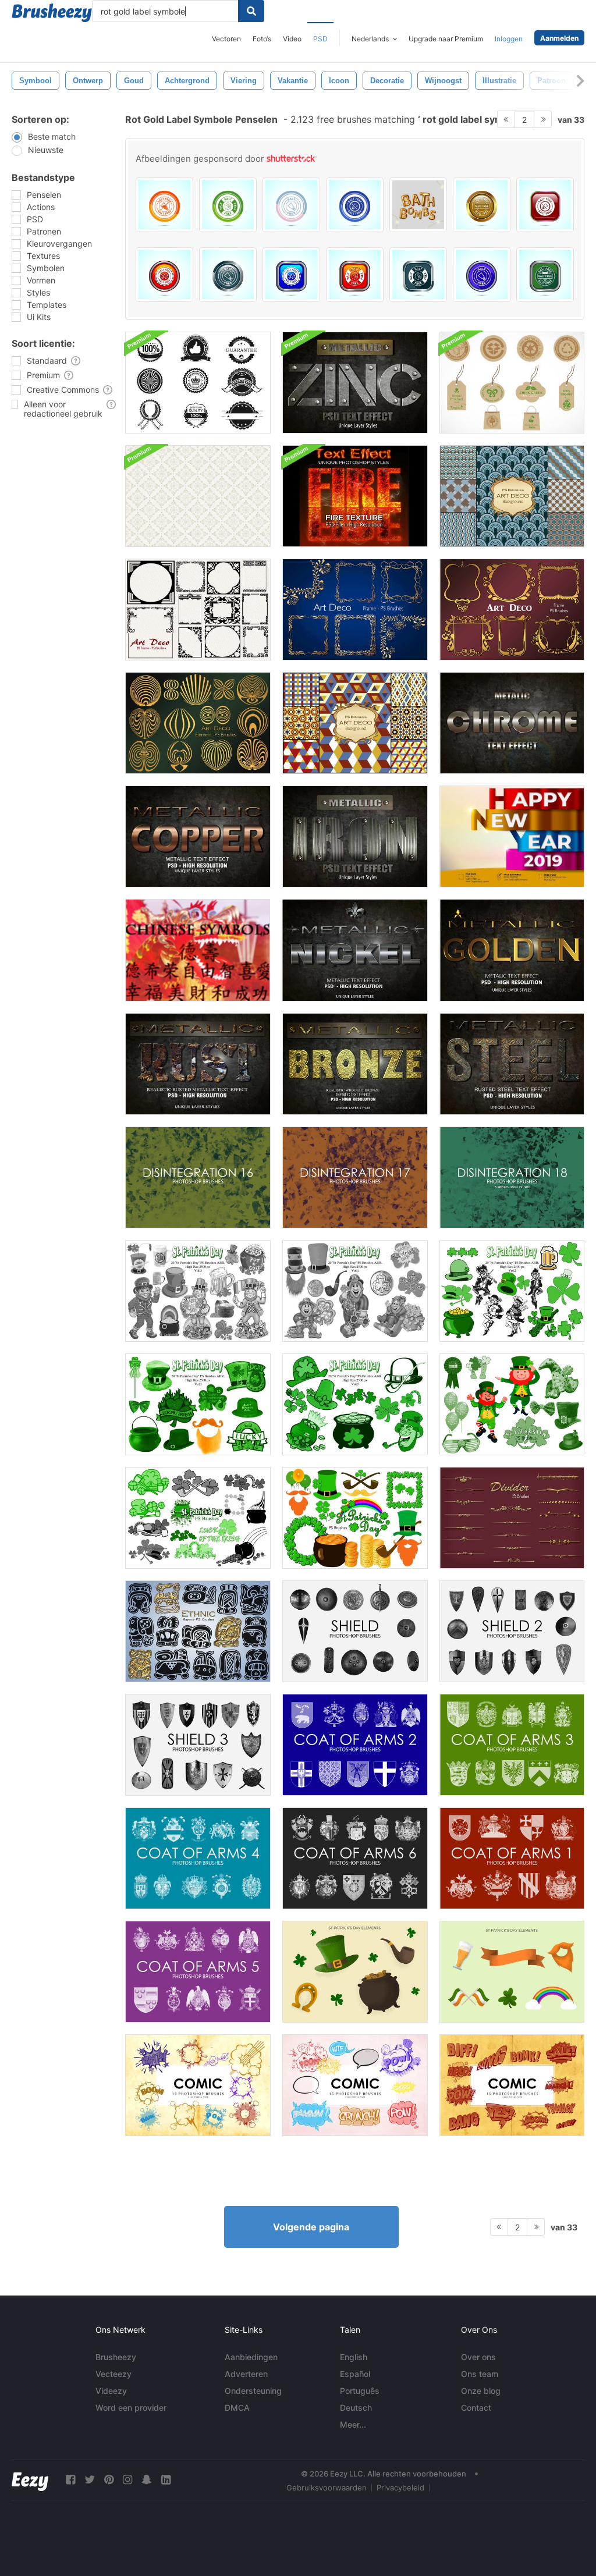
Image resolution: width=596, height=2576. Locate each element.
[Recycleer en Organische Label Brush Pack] (512, 383)
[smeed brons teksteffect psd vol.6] (355, 1064)
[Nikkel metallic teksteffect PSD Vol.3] (355, 950)
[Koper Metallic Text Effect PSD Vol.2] (198, 836)
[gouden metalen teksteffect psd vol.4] (512, 950)
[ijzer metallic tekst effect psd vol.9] (355, 836)
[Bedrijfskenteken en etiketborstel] (198, 383)
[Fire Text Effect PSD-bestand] (355, 496)
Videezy (111, 2391)
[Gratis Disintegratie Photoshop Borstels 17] (355, 1177)
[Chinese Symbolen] (198, 950)
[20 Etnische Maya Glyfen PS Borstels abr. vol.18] (198, 1631)
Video (292, 39)
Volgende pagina (311, 2227)
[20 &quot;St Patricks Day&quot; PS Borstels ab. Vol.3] (198, 1291)
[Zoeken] (251, 11)
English (354, 2357)
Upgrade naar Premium (446, 39)
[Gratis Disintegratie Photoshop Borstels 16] (198, 1177)
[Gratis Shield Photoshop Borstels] (355, 1631)
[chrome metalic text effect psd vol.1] (512, 723)
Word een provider (131, 2408)
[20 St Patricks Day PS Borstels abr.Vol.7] (198, 1518)
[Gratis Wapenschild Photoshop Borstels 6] (355, 1858)
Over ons (478, 2357)
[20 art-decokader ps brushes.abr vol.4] (512, 610)
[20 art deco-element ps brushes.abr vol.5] (198, 723)
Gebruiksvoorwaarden (327, 2488)
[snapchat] (147, 2480)
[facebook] (70, 2480)
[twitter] (90, 2480)
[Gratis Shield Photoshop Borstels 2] (512, 1631)
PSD (320, 39)
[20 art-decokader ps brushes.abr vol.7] (198, 610)
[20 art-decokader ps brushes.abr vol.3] (355, 610)
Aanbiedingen (251, 2357)
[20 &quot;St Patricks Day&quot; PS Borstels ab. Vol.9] (355, 1518)
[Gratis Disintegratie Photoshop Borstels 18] (512, 1177)
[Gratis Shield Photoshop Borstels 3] (198, 1745)
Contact (476, 2408)
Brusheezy (116, 2357)
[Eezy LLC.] (30, 2480)
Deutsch (356, 2408)
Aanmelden (559, 38)
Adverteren (246, 2374)
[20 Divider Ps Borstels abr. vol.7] (512, 1518)
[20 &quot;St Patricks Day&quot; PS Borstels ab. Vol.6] (512, 1404)
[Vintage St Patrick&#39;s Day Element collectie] (355, 1972)
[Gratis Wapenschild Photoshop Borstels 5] (198, 1972)
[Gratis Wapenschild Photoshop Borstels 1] (512, 1858)
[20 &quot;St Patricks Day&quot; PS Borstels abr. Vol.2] (512, 1291)
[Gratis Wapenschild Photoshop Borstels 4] (198, 1858)
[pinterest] (109, 2480)
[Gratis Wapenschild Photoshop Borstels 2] (355, 1745)
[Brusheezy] (52, 13)
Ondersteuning (253, 2391)
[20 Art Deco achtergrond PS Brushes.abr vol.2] (512, 496)
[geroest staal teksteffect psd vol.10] (512, 1064)
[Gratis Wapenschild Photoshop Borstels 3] (512, 1745)
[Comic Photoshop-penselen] (198, 2085)
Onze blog (481, 2391)
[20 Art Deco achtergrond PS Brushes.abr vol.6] (355, 723)
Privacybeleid (400, 2488)
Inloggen (509, 39)
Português (360, 2391)
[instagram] (127, 2480)
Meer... (353, 2424)
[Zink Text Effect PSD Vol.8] (355, 383)
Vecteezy (113, 2374)
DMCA (237, 2408)
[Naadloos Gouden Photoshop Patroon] (198, 496)
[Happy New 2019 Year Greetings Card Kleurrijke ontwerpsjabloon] (512, 836)
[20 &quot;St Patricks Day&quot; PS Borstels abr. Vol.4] (355, 1291)
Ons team (480, 2374)
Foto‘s (262, 39)
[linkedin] (166, 2480)
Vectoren (226, 39)
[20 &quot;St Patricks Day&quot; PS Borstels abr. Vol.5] (355, 1404)
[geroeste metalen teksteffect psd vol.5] (198, 1064)
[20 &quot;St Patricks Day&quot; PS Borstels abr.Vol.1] (198, 1404)
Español (355, 2374)
